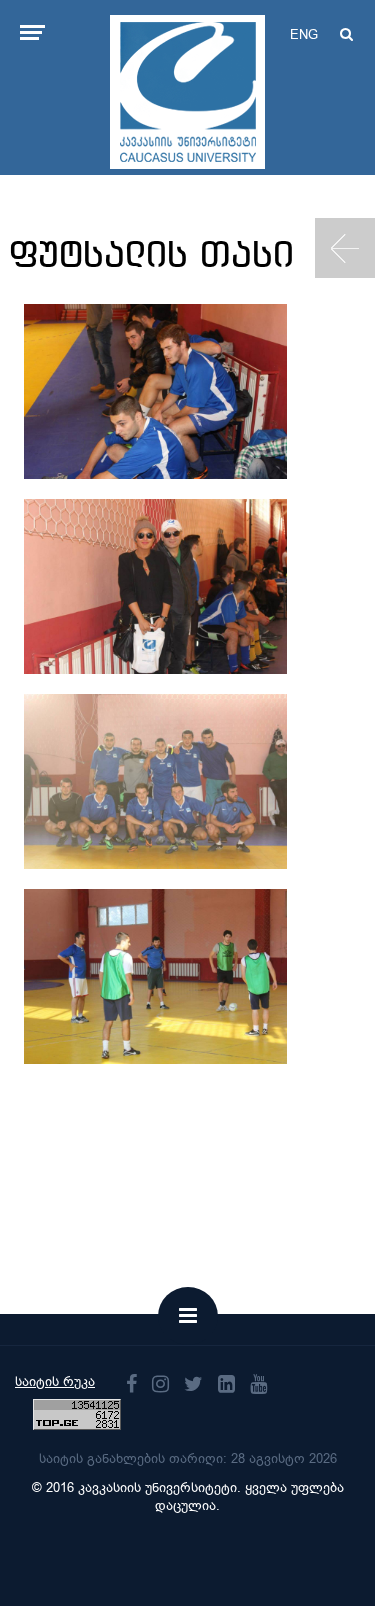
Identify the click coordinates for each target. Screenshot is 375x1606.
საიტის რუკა (55, 1381)
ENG (304, 34)
